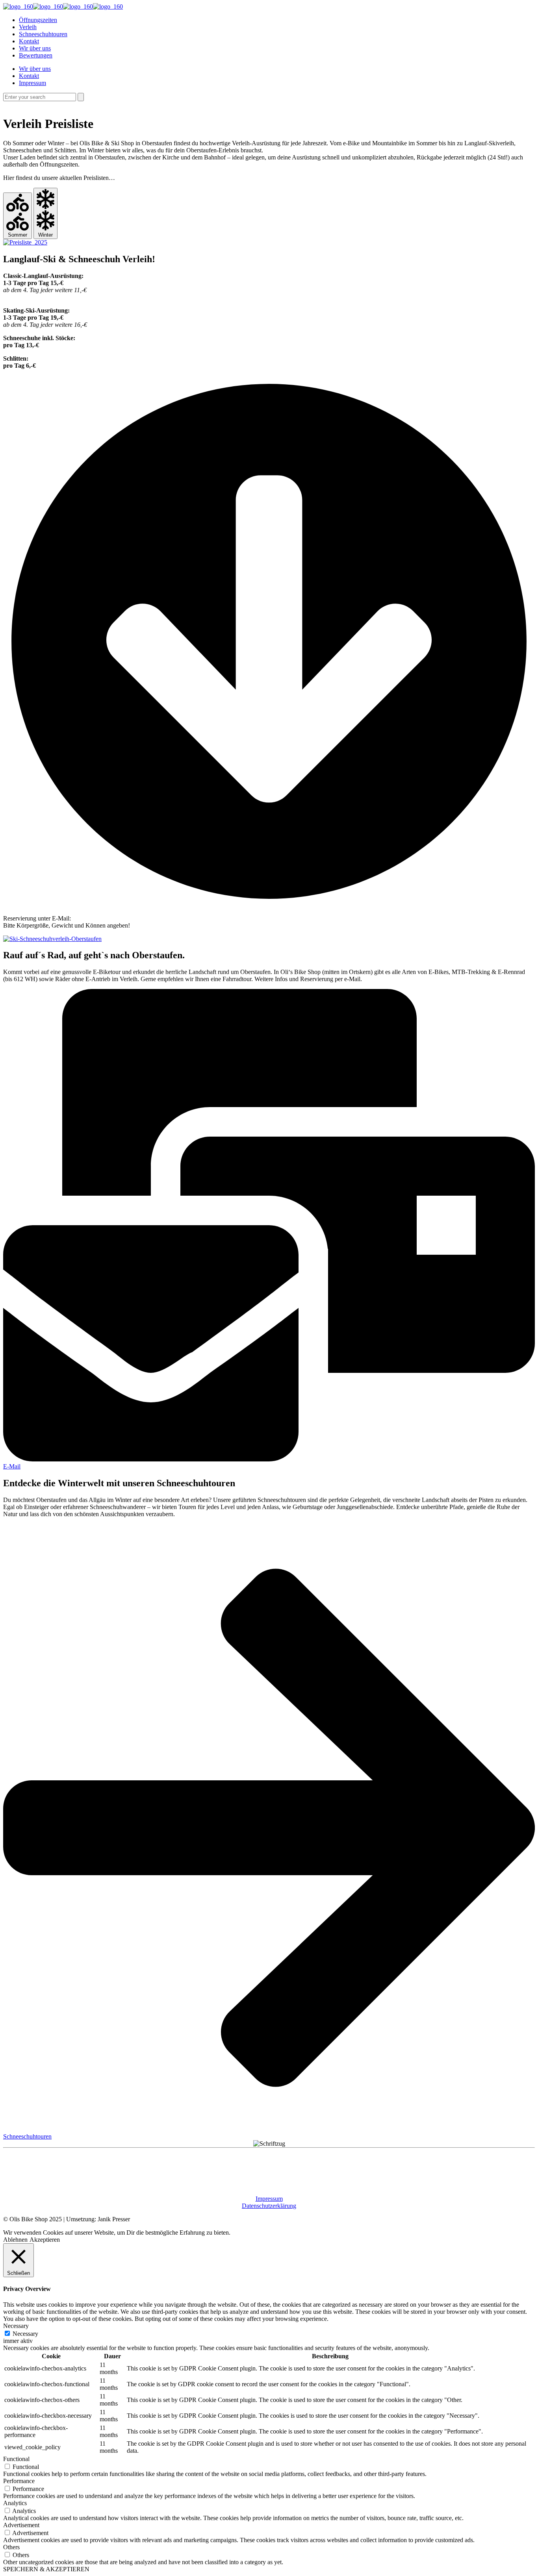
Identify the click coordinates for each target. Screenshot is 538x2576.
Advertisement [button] (21, 2525)
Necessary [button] (16, 2326)
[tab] (18, 216)
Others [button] (11, 2547)
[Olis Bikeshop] (63, 6)
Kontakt (29, 76)
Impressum (32, 83)
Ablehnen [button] (15, 2240)
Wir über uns (35, 69)
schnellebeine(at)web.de (104, 918)
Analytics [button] (15, 2503)
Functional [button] (16, 2459)
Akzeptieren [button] (45, 2240)
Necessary (25, 2334)
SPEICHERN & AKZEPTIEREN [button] (46, 2569)
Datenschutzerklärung (269, 2206)
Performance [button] (19, 2481)
